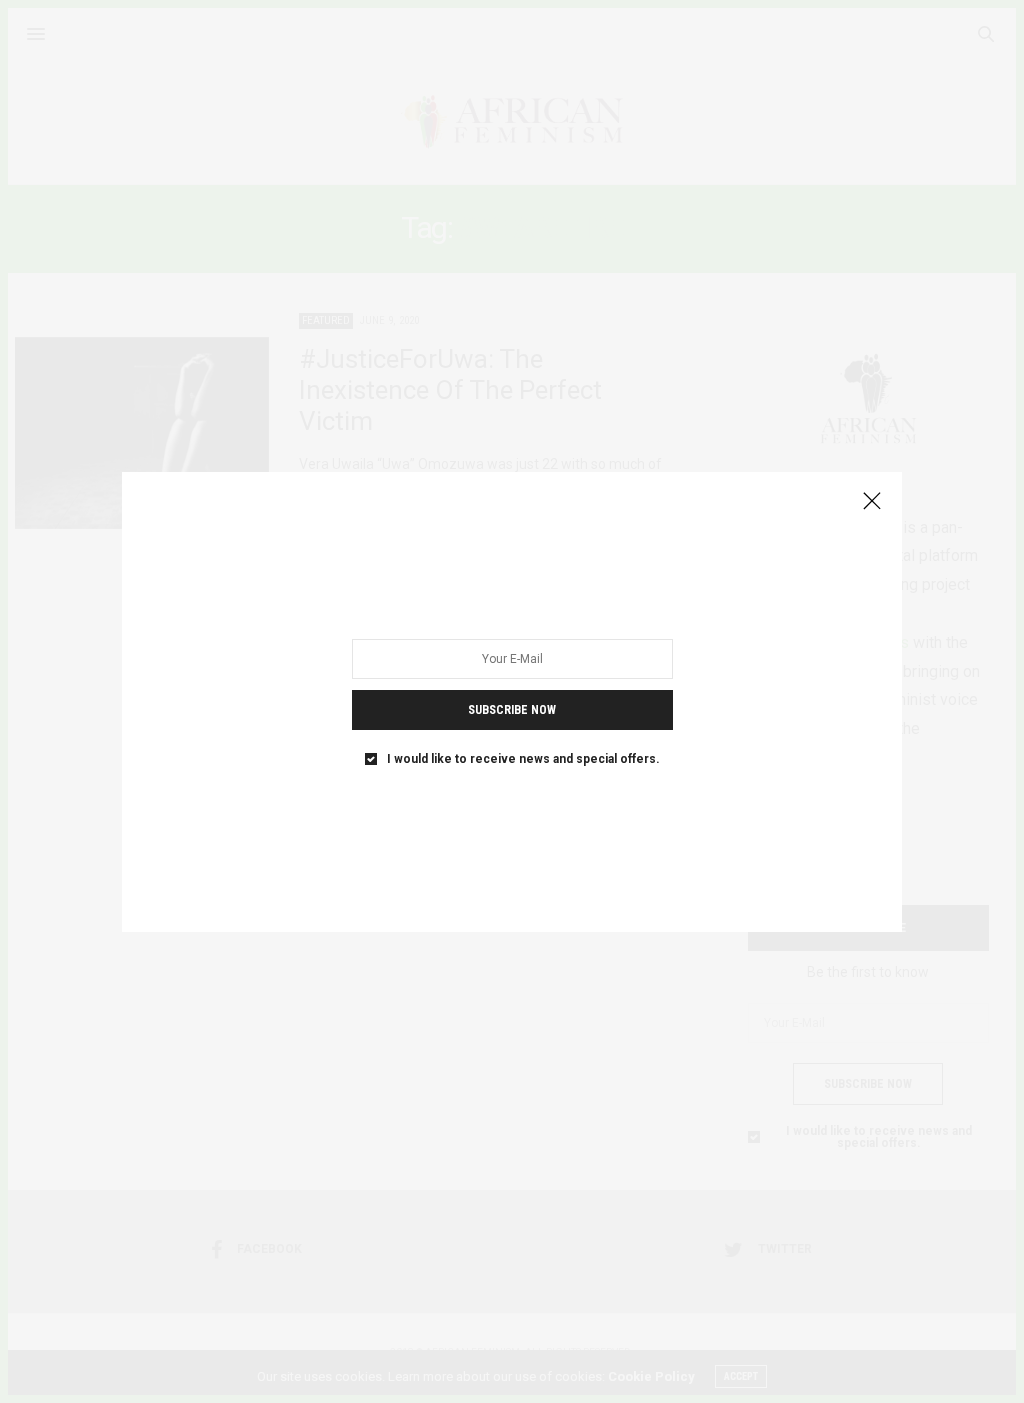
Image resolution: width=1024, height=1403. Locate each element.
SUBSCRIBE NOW (512, 709)
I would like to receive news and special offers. (523, 758)
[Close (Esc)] (872, 502)
